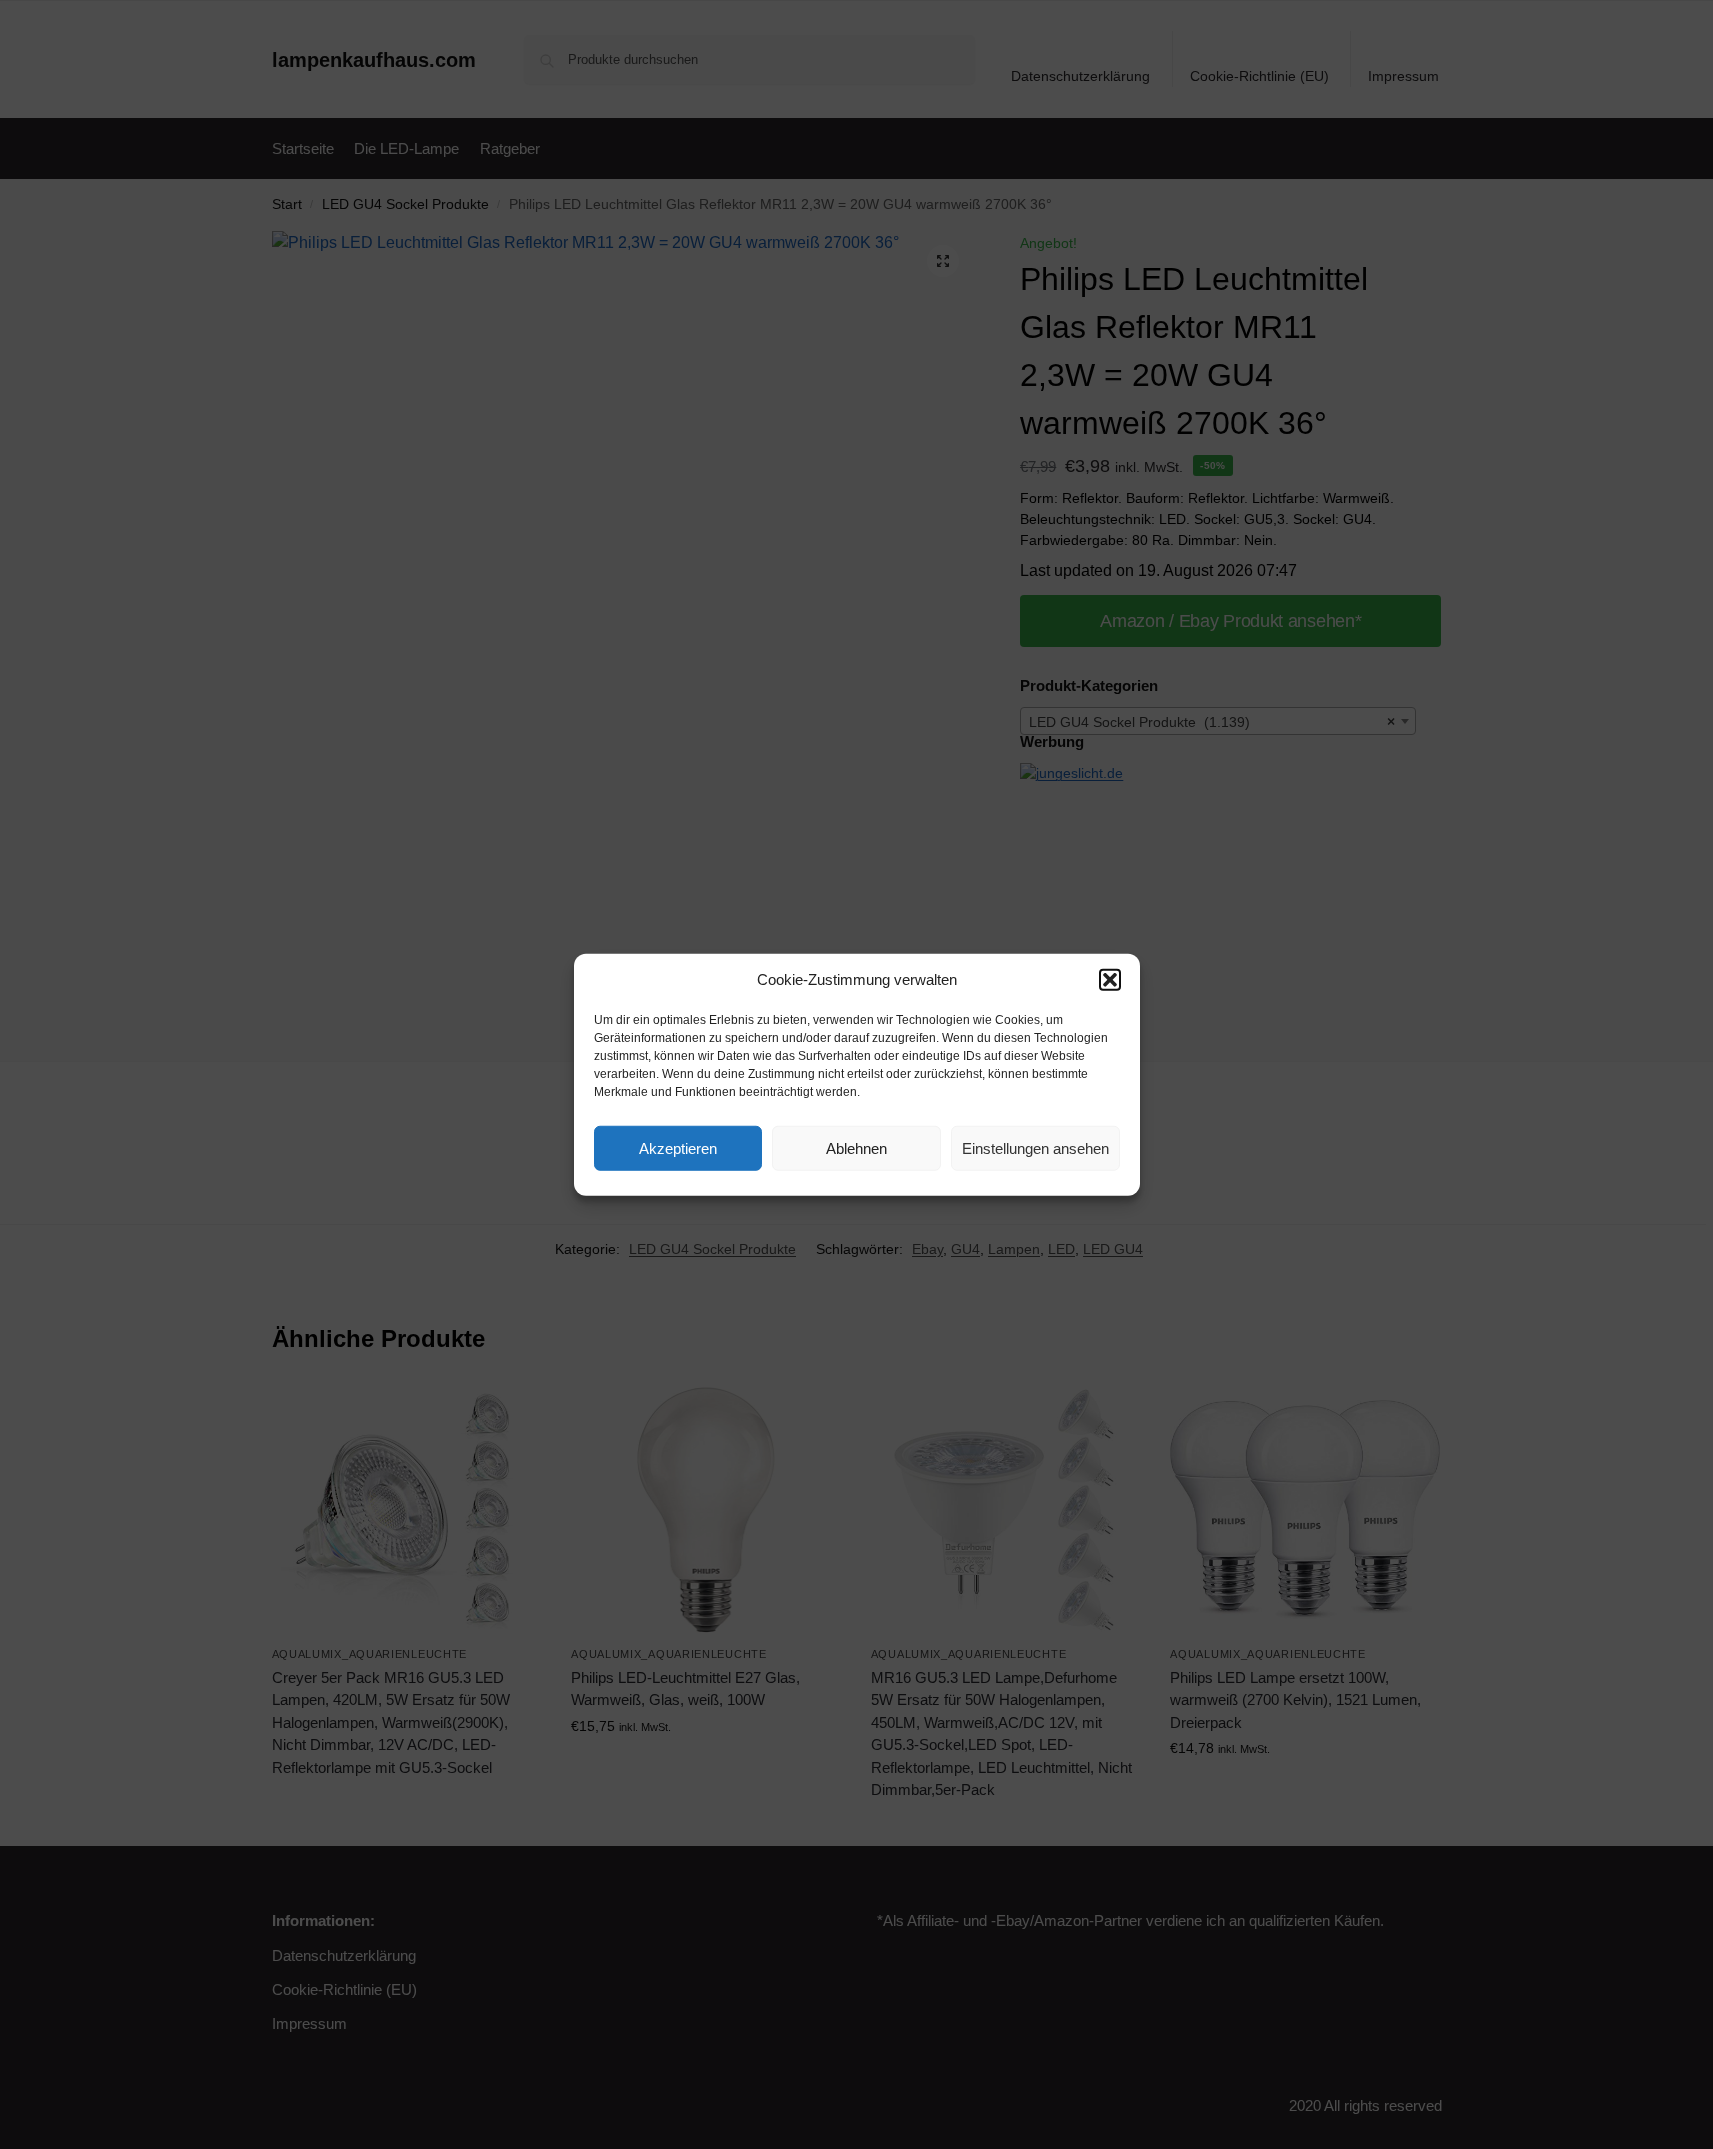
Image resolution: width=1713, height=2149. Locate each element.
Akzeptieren (678, 1147)
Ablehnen (856, 1147)
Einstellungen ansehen (1035, 1147)
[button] (1110, 980)
